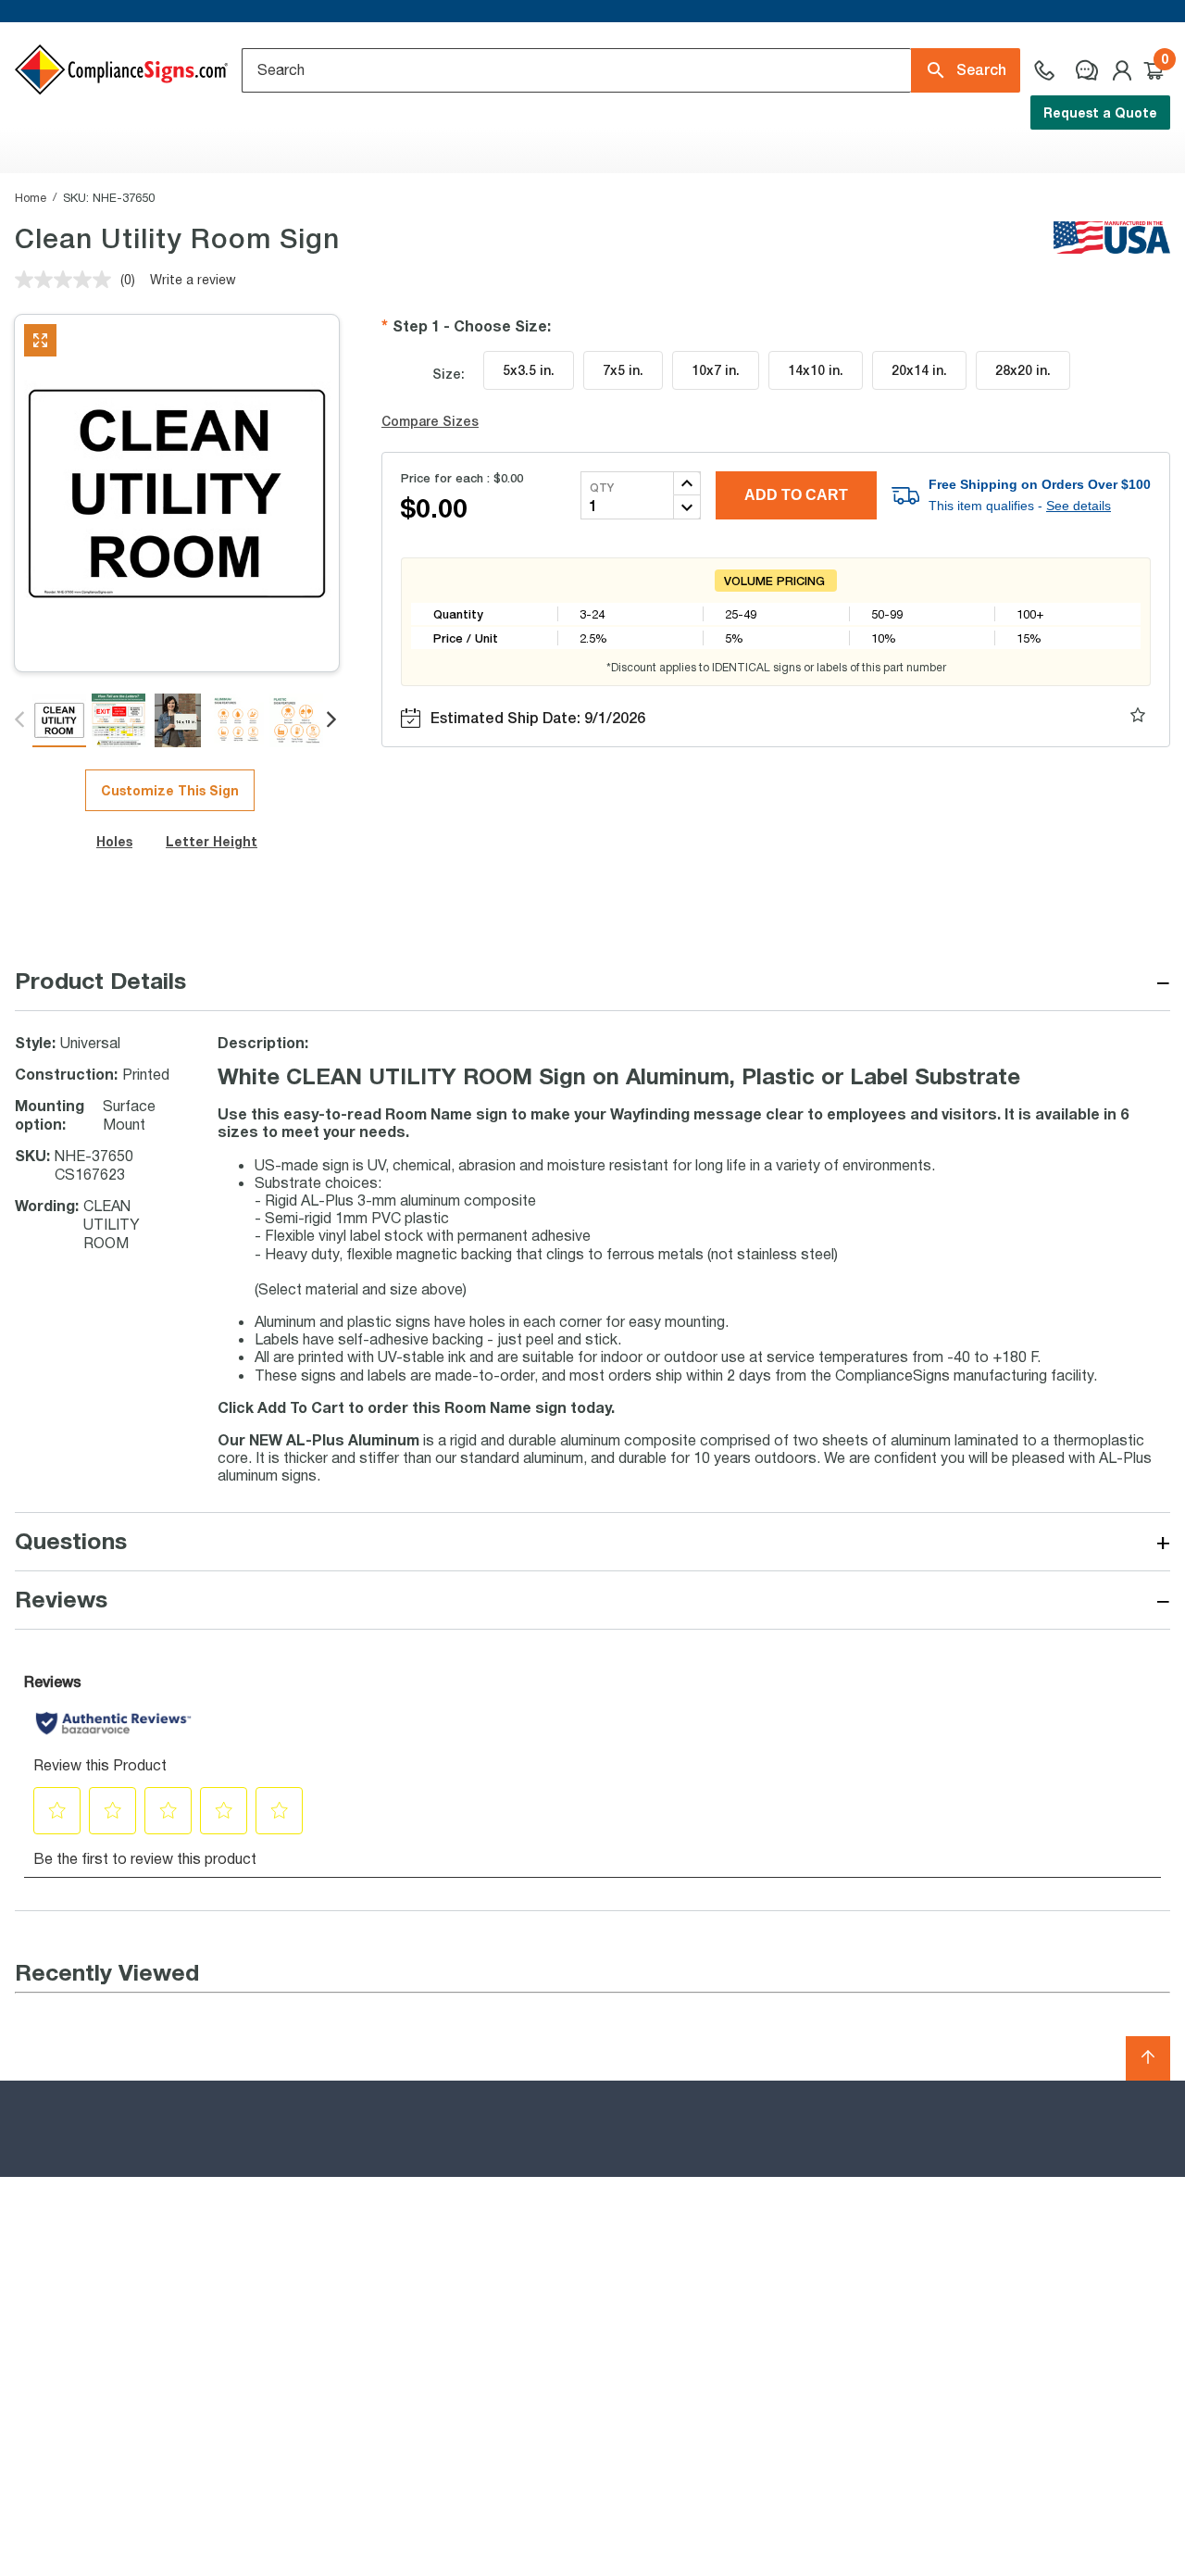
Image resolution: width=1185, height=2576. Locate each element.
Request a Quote (1100, 113)
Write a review (193, 279)
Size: (449, 374)
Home (31, 197)
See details (1079, 506)
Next (333, 720)
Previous (21, 720)
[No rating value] (68, 280)
